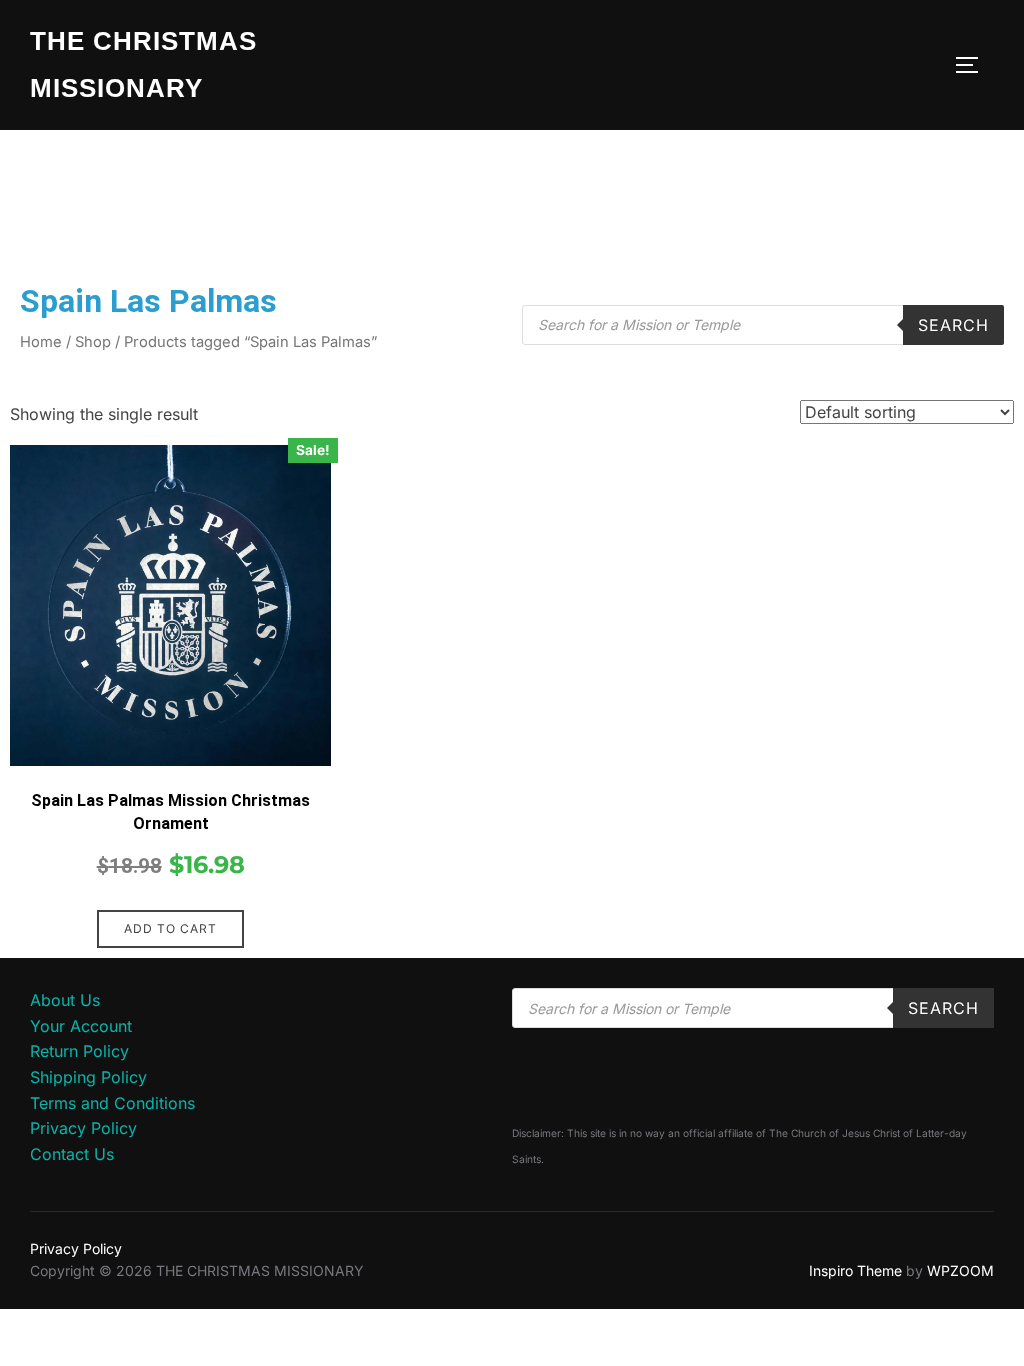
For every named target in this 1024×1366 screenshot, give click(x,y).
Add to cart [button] (170, 928)
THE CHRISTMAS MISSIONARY (143, 64)
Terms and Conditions (112, 1103)
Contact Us (72, 1154)
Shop (93, 342)
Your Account (81, 1026)
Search (953, 325)
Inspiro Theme (855, 1270)
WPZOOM (960, 1270)
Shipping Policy (88, 1077)
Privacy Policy (83, 1128)
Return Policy (79, 1051)
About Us (65, 1000)
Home (41, 342)
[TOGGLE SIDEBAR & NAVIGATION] (974, 65)
